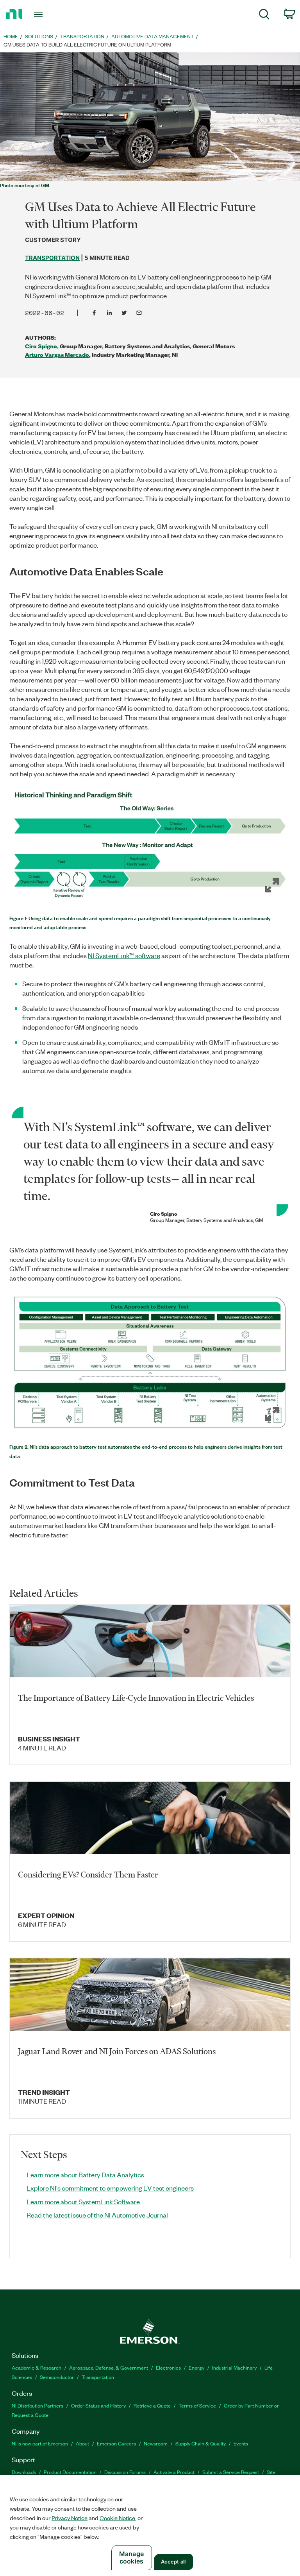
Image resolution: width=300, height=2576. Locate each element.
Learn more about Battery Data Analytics (85, 2175)
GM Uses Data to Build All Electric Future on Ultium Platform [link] (87, 44)
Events (241, 2443)
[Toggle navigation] (47, 14)
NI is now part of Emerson (40, 2443)
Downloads (24, 2472)
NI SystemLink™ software (124, 955)
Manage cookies (131, 2557)
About (82, 2443)
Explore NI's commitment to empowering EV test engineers (110, 2188)
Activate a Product (174, 2472)
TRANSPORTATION (52, 258)
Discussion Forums (125, 2472)
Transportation (98, 2377)
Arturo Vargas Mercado (57, 355)
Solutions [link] (39, 36)
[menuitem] (264, 15)
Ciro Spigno (41, 346)
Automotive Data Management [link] (153, 36)
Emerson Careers (116, 2443)
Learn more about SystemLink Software (83, 2202)
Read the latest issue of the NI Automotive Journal (97, 2215)
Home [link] (11, 36)
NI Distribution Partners (37, 2405)
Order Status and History (98, 2405)
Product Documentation (70, 2472)
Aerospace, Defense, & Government (109, 2367)
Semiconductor (57, 2377)
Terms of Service (197, 2405)
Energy (196, 2367)
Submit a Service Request (231, 2472)
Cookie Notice (117, 2518)
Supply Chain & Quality (201, 2443)
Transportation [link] (82, 36)
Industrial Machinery (234, 2367)
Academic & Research (37, 2367)
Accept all (173, 2562)
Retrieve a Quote (152, 2405)
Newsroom (156, 2443)
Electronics (168, 2367)
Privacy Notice (70, 2518)
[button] (150, 846)
